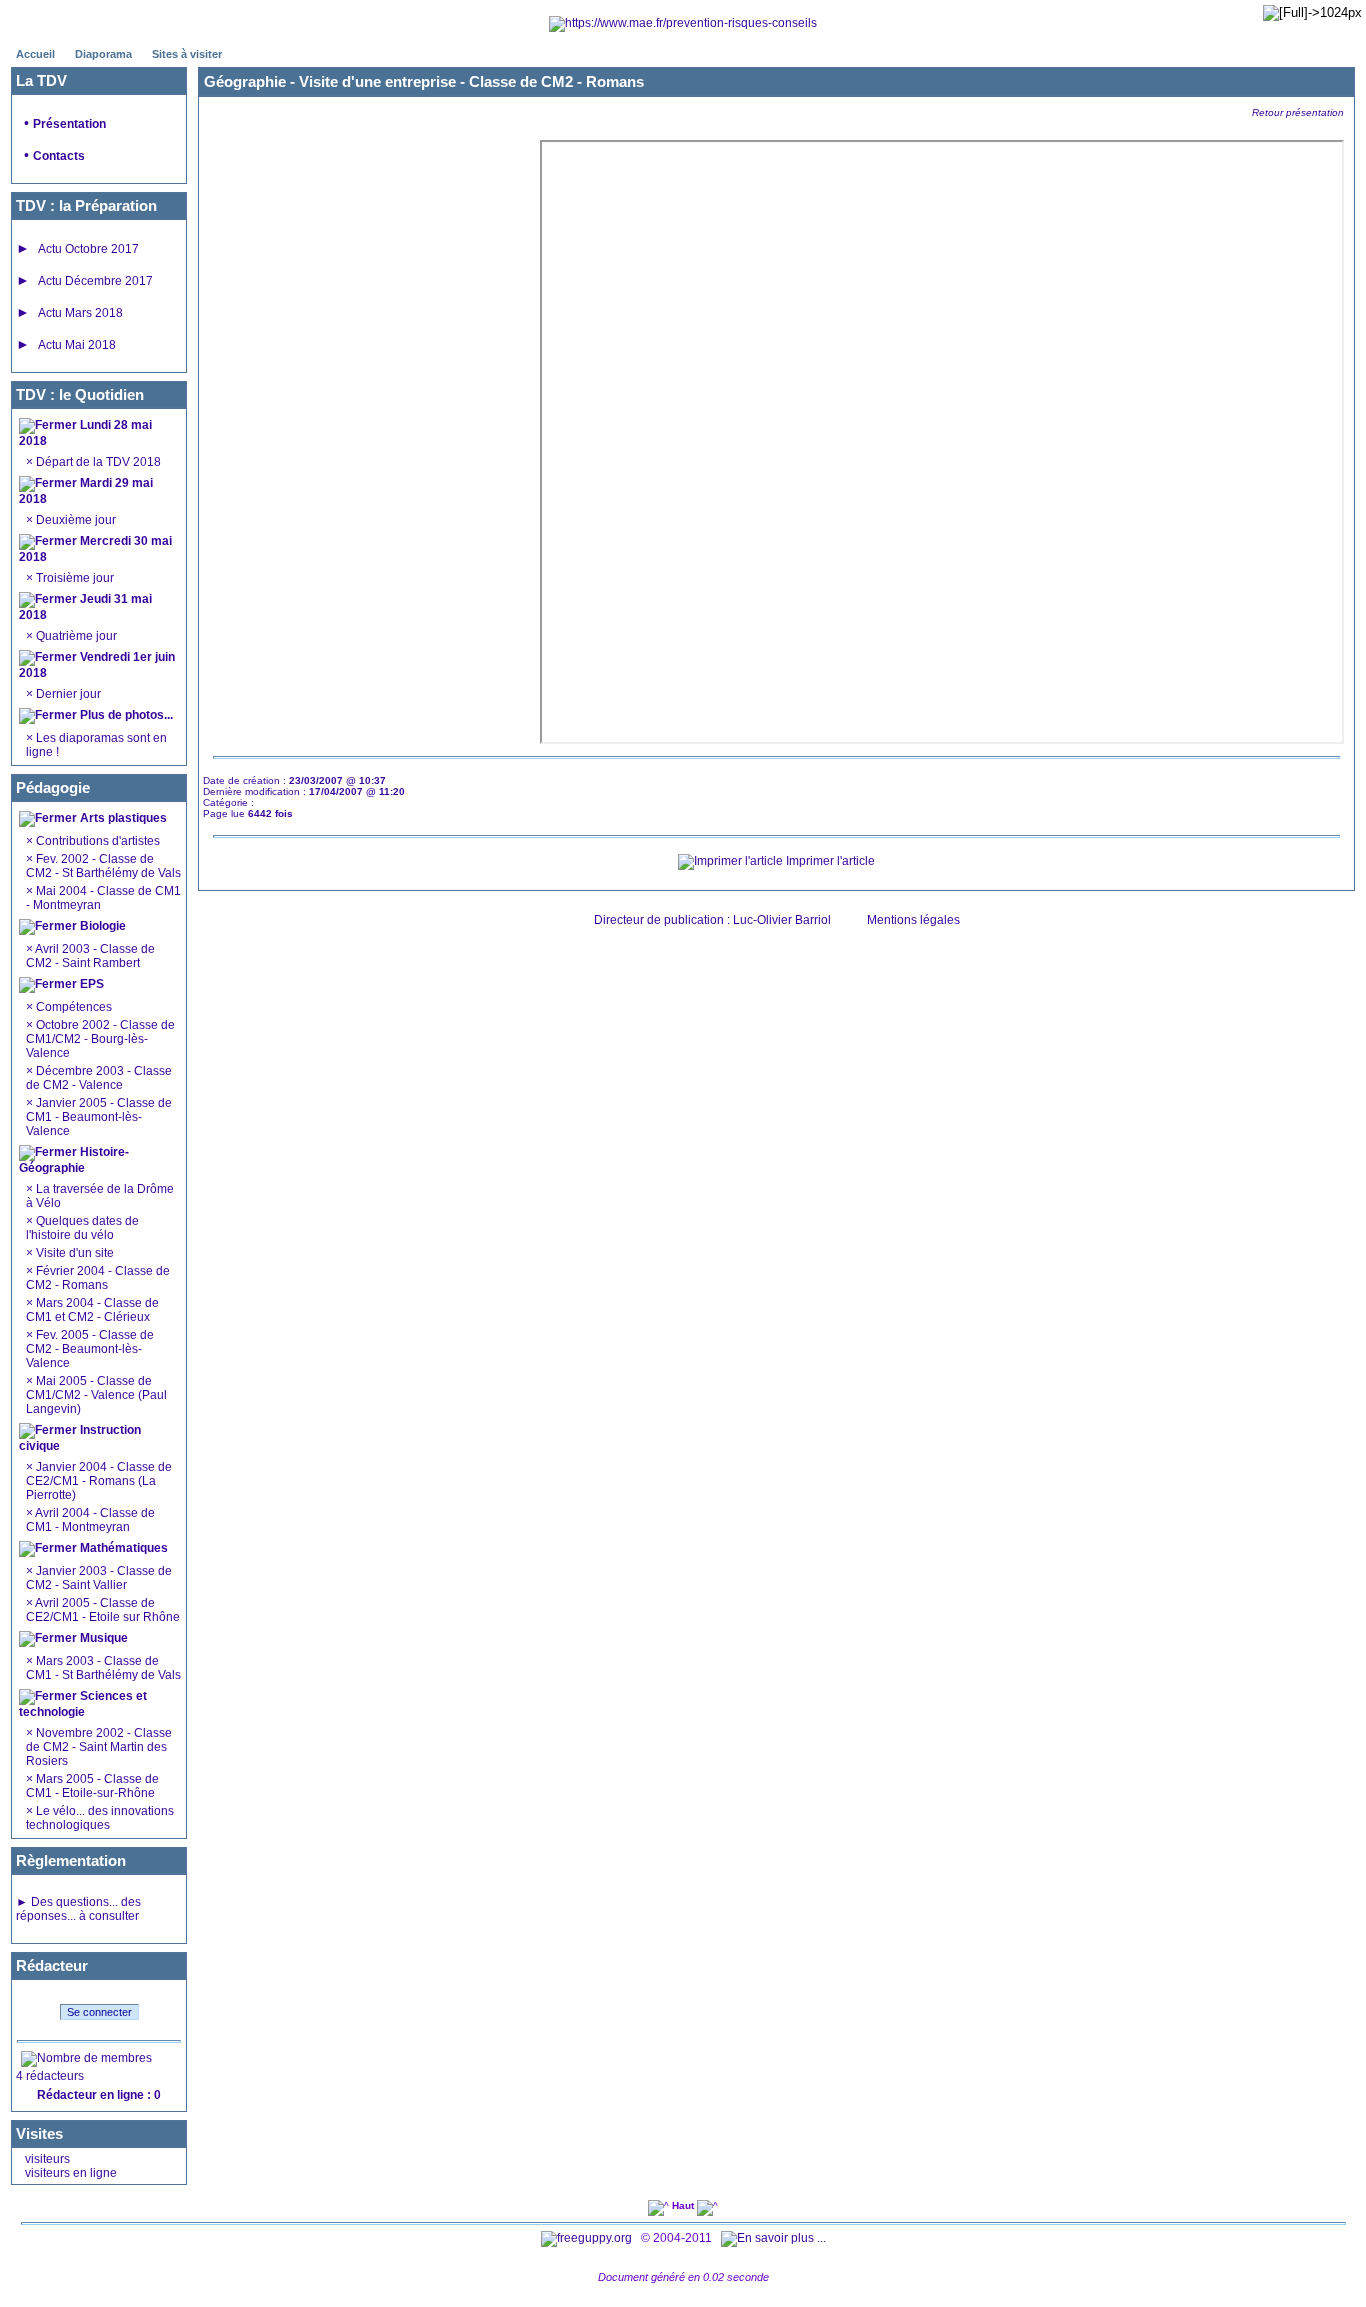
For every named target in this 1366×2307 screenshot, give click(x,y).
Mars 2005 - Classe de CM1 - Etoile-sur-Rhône (92, 1786)
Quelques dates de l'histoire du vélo (82, 1228)
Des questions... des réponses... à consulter (78, 1909)
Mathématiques (122, 1548)
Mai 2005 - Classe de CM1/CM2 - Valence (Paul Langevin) (96, 1395)
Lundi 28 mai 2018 (85, 433)
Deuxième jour (74, 520)
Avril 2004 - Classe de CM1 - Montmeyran (90, 1520)
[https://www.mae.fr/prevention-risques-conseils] (683, 23)
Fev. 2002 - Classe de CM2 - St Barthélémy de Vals (103, 866)
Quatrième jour (75, 636)
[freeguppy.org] (588, 2238)
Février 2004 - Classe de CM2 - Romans (98, 1278)
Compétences (74, 1007)
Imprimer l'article (829, 861)
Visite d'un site (75, 1253)
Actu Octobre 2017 (88, 249)
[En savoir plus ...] (775, 2238)
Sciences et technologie (83, 1704)
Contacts (59, 156)
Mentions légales (913, 920)
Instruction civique (80, 1438)
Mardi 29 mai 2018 (86, 491)
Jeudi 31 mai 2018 (85, 607)
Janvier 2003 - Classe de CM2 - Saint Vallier (99, 1578)
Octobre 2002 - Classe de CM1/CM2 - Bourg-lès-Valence (100, 1039)
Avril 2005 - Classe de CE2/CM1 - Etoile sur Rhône (103, 1610)
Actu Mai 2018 (77, 345)
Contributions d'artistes (96, 841)
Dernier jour (67, 694)
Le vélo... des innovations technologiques (100, 1818)
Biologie (101, 926)
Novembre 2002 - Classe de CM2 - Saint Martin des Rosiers (99, 1747)
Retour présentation (1298, 112)
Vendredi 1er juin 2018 (97, 665)
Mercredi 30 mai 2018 (95, 549)
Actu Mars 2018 (80, 313)
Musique (102, 1638)
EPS (90, 984)
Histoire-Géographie (74, 1160)
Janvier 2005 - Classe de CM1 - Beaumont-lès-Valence (99, 1117)
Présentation (69, 124)
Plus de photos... (126, 715)
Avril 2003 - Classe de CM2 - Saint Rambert (90, 956)
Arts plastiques (122, 818)
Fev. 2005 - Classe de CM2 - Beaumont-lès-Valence (90, 1349)
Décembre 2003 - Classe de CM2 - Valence (99, 1078)
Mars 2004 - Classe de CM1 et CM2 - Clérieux (92, 1310)
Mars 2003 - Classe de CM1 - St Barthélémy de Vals (103, 1668)
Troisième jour (73, 578)
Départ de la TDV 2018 (97, 462)
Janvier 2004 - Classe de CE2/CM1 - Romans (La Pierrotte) (99, 1481)
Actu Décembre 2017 (95, 281)
